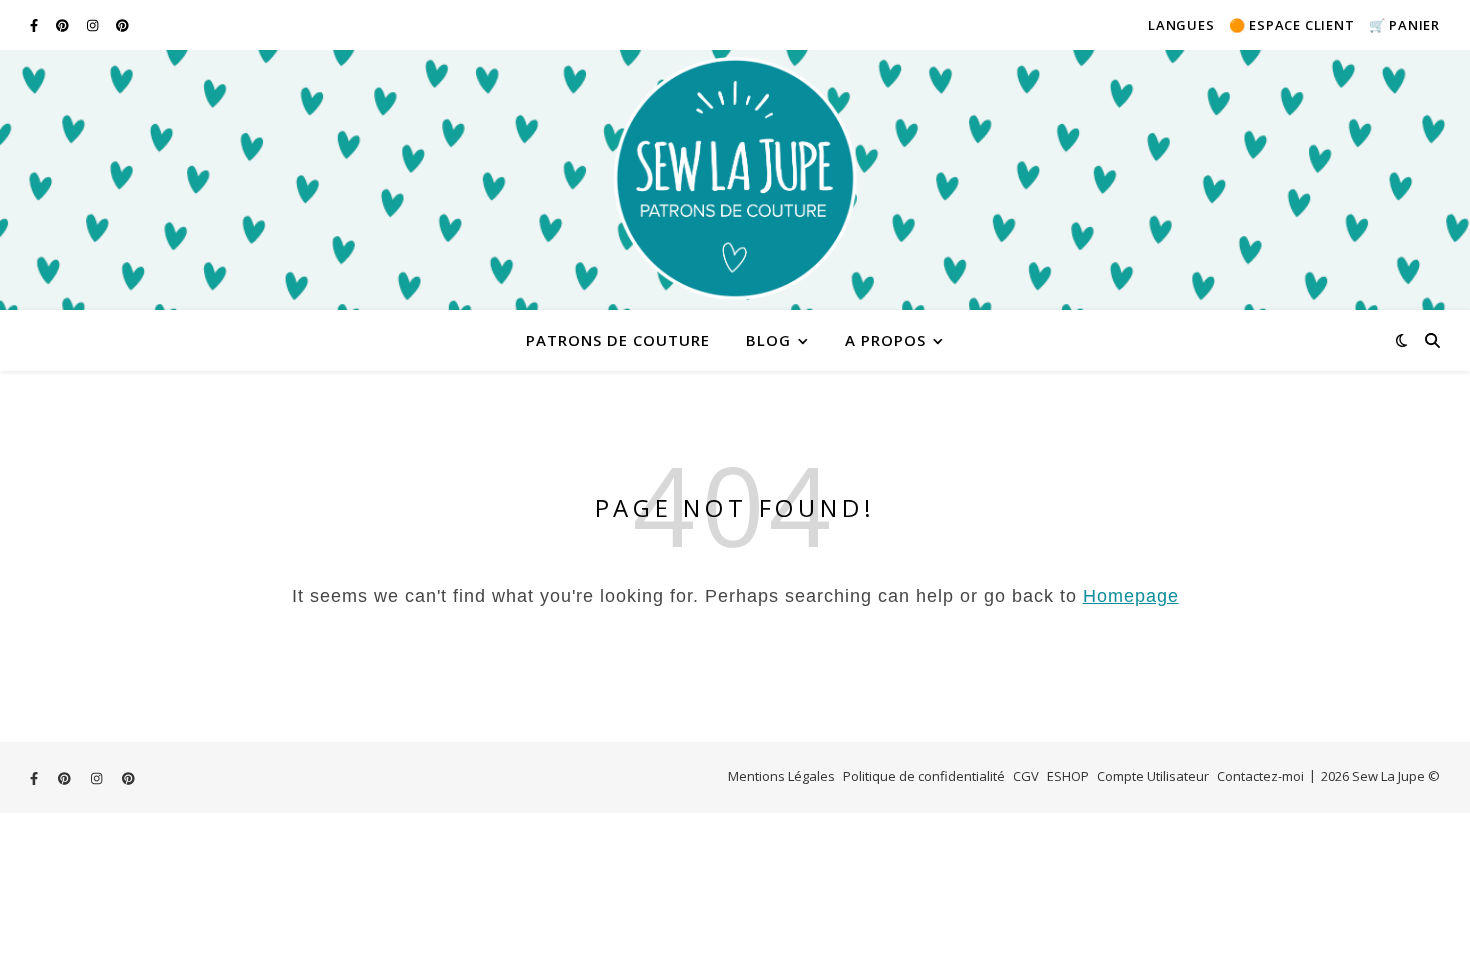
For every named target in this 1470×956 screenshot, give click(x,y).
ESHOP (1068, 776)
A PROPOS (885, 340)
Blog (768, 340)
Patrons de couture (618, 340)
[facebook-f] (35, 25)
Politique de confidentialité (924, 776)
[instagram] (94, 25)
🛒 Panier (1404, 25)
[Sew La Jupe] (735, 180)
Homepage (1131, 596)
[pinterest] (64, 25)
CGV (1026, 776)
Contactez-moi (1260, 776)
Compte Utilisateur (1153, 776)
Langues (1181, 25)
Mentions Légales (781, 776)
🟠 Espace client (1292, 25)
